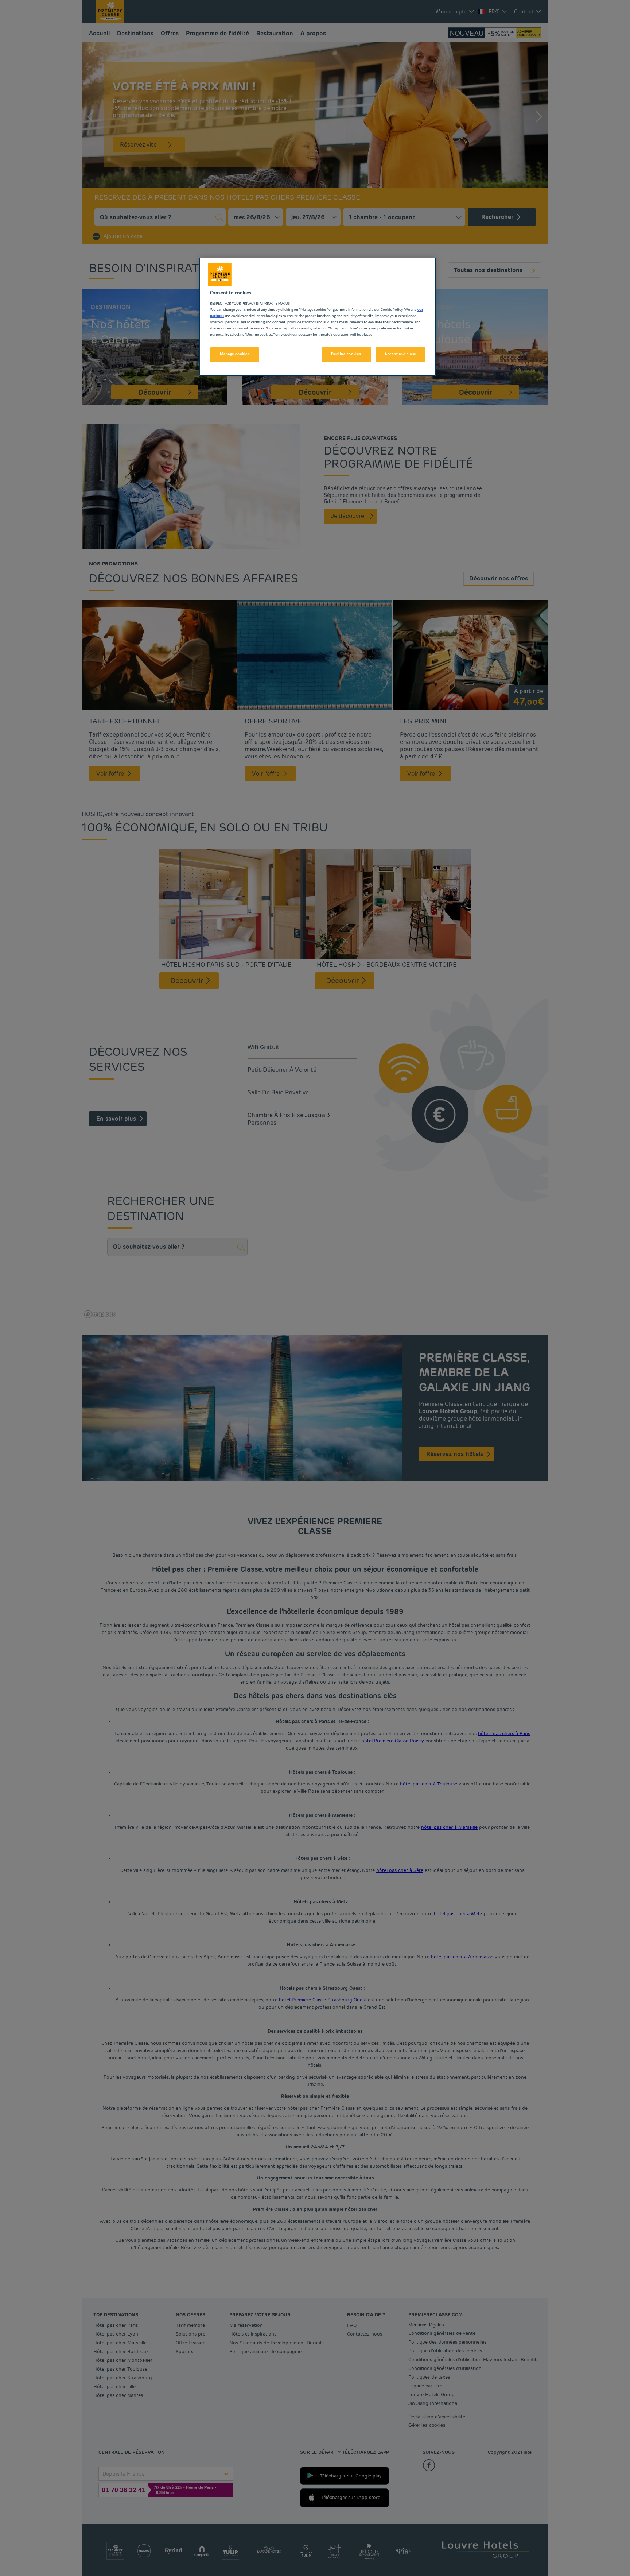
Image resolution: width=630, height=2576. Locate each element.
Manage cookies (235, 354)
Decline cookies (346, 354)
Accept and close (400, 354)
